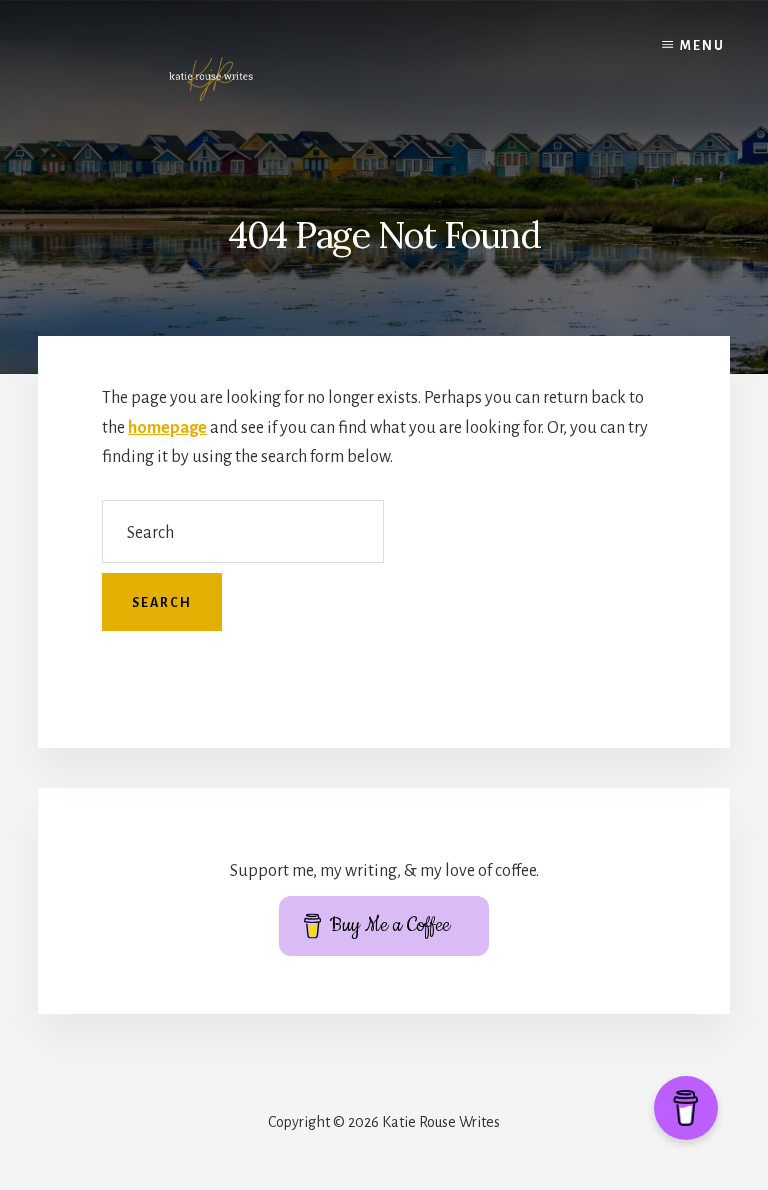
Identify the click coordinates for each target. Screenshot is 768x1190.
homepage (167, 428)
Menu (702, 46)
